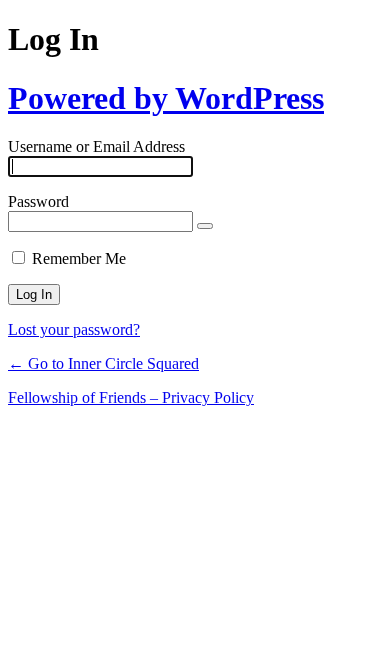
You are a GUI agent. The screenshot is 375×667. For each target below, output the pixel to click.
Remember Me (79, 258)
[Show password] (205, 226)
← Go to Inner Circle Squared (103, 363)
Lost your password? (74, 329)
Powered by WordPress (166, 98)
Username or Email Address (96, 146)
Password (38, 201)
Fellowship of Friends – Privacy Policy (131, 397)
